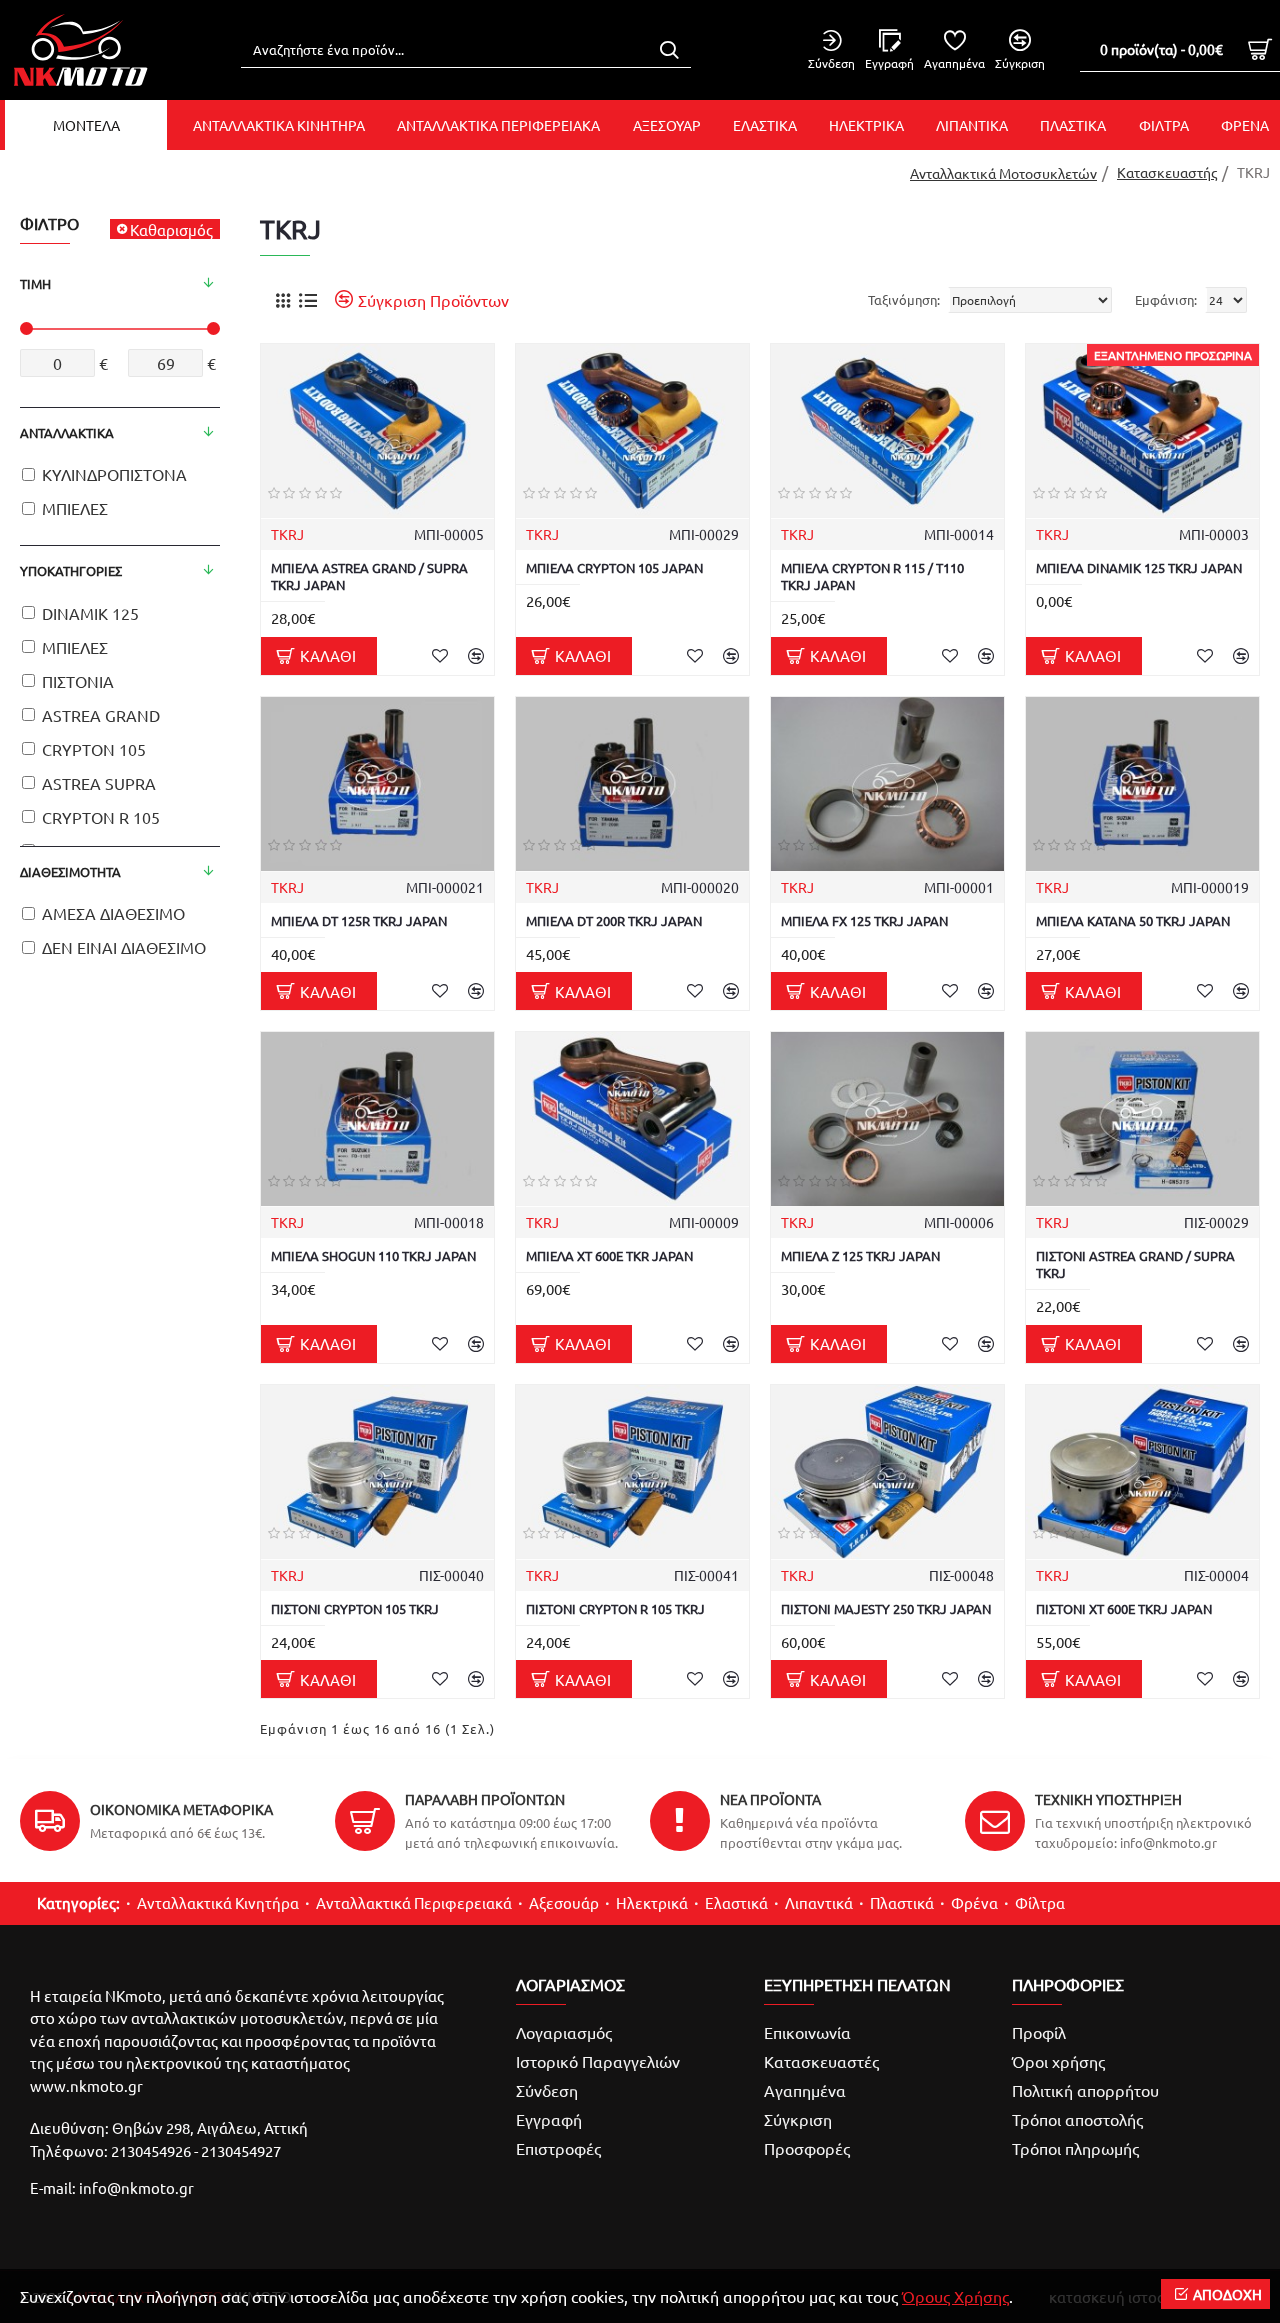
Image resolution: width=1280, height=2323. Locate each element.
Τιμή (35, 283)
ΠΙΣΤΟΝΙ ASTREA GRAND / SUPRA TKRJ (1135, 1264)
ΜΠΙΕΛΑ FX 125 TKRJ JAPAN (864, 921)
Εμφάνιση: (1166, 299)
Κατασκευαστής (1167, 172)
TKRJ (287, 534)
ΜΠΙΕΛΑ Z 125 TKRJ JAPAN (860, 1256)
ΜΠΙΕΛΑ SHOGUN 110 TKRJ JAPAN (373, 1256)
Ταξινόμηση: (904, 299)
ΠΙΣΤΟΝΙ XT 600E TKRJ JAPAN (1124, 1609)
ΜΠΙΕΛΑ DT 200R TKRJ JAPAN (614, 921)
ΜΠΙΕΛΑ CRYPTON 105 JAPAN (614, 568)
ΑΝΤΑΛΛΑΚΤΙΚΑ (67, 432)
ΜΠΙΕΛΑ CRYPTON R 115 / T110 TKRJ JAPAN (872, 576)
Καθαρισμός (171, 229)
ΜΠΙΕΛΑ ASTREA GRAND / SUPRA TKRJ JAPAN (369, 576)
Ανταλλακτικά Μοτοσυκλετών (1003, 173)
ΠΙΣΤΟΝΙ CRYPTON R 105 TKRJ (615, 1609)
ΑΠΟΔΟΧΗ (1227, 2294)
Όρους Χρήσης (955, 2296)
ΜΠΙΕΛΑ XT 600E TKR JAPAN (609, 1256)
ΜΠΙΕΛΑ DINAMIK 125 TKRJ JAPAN (1139, 568)
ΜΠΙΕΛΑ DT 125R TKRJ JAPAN (359, 921)
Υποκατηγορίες (71, 570)
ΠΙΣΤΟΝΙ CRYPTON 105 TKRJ (355, 1609)
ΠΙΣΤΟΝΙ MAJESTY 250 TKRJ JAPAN (886, 1609)
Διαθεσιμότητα (70, 871)
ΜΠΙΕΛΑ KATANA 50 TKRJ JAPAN (1133, 921)
